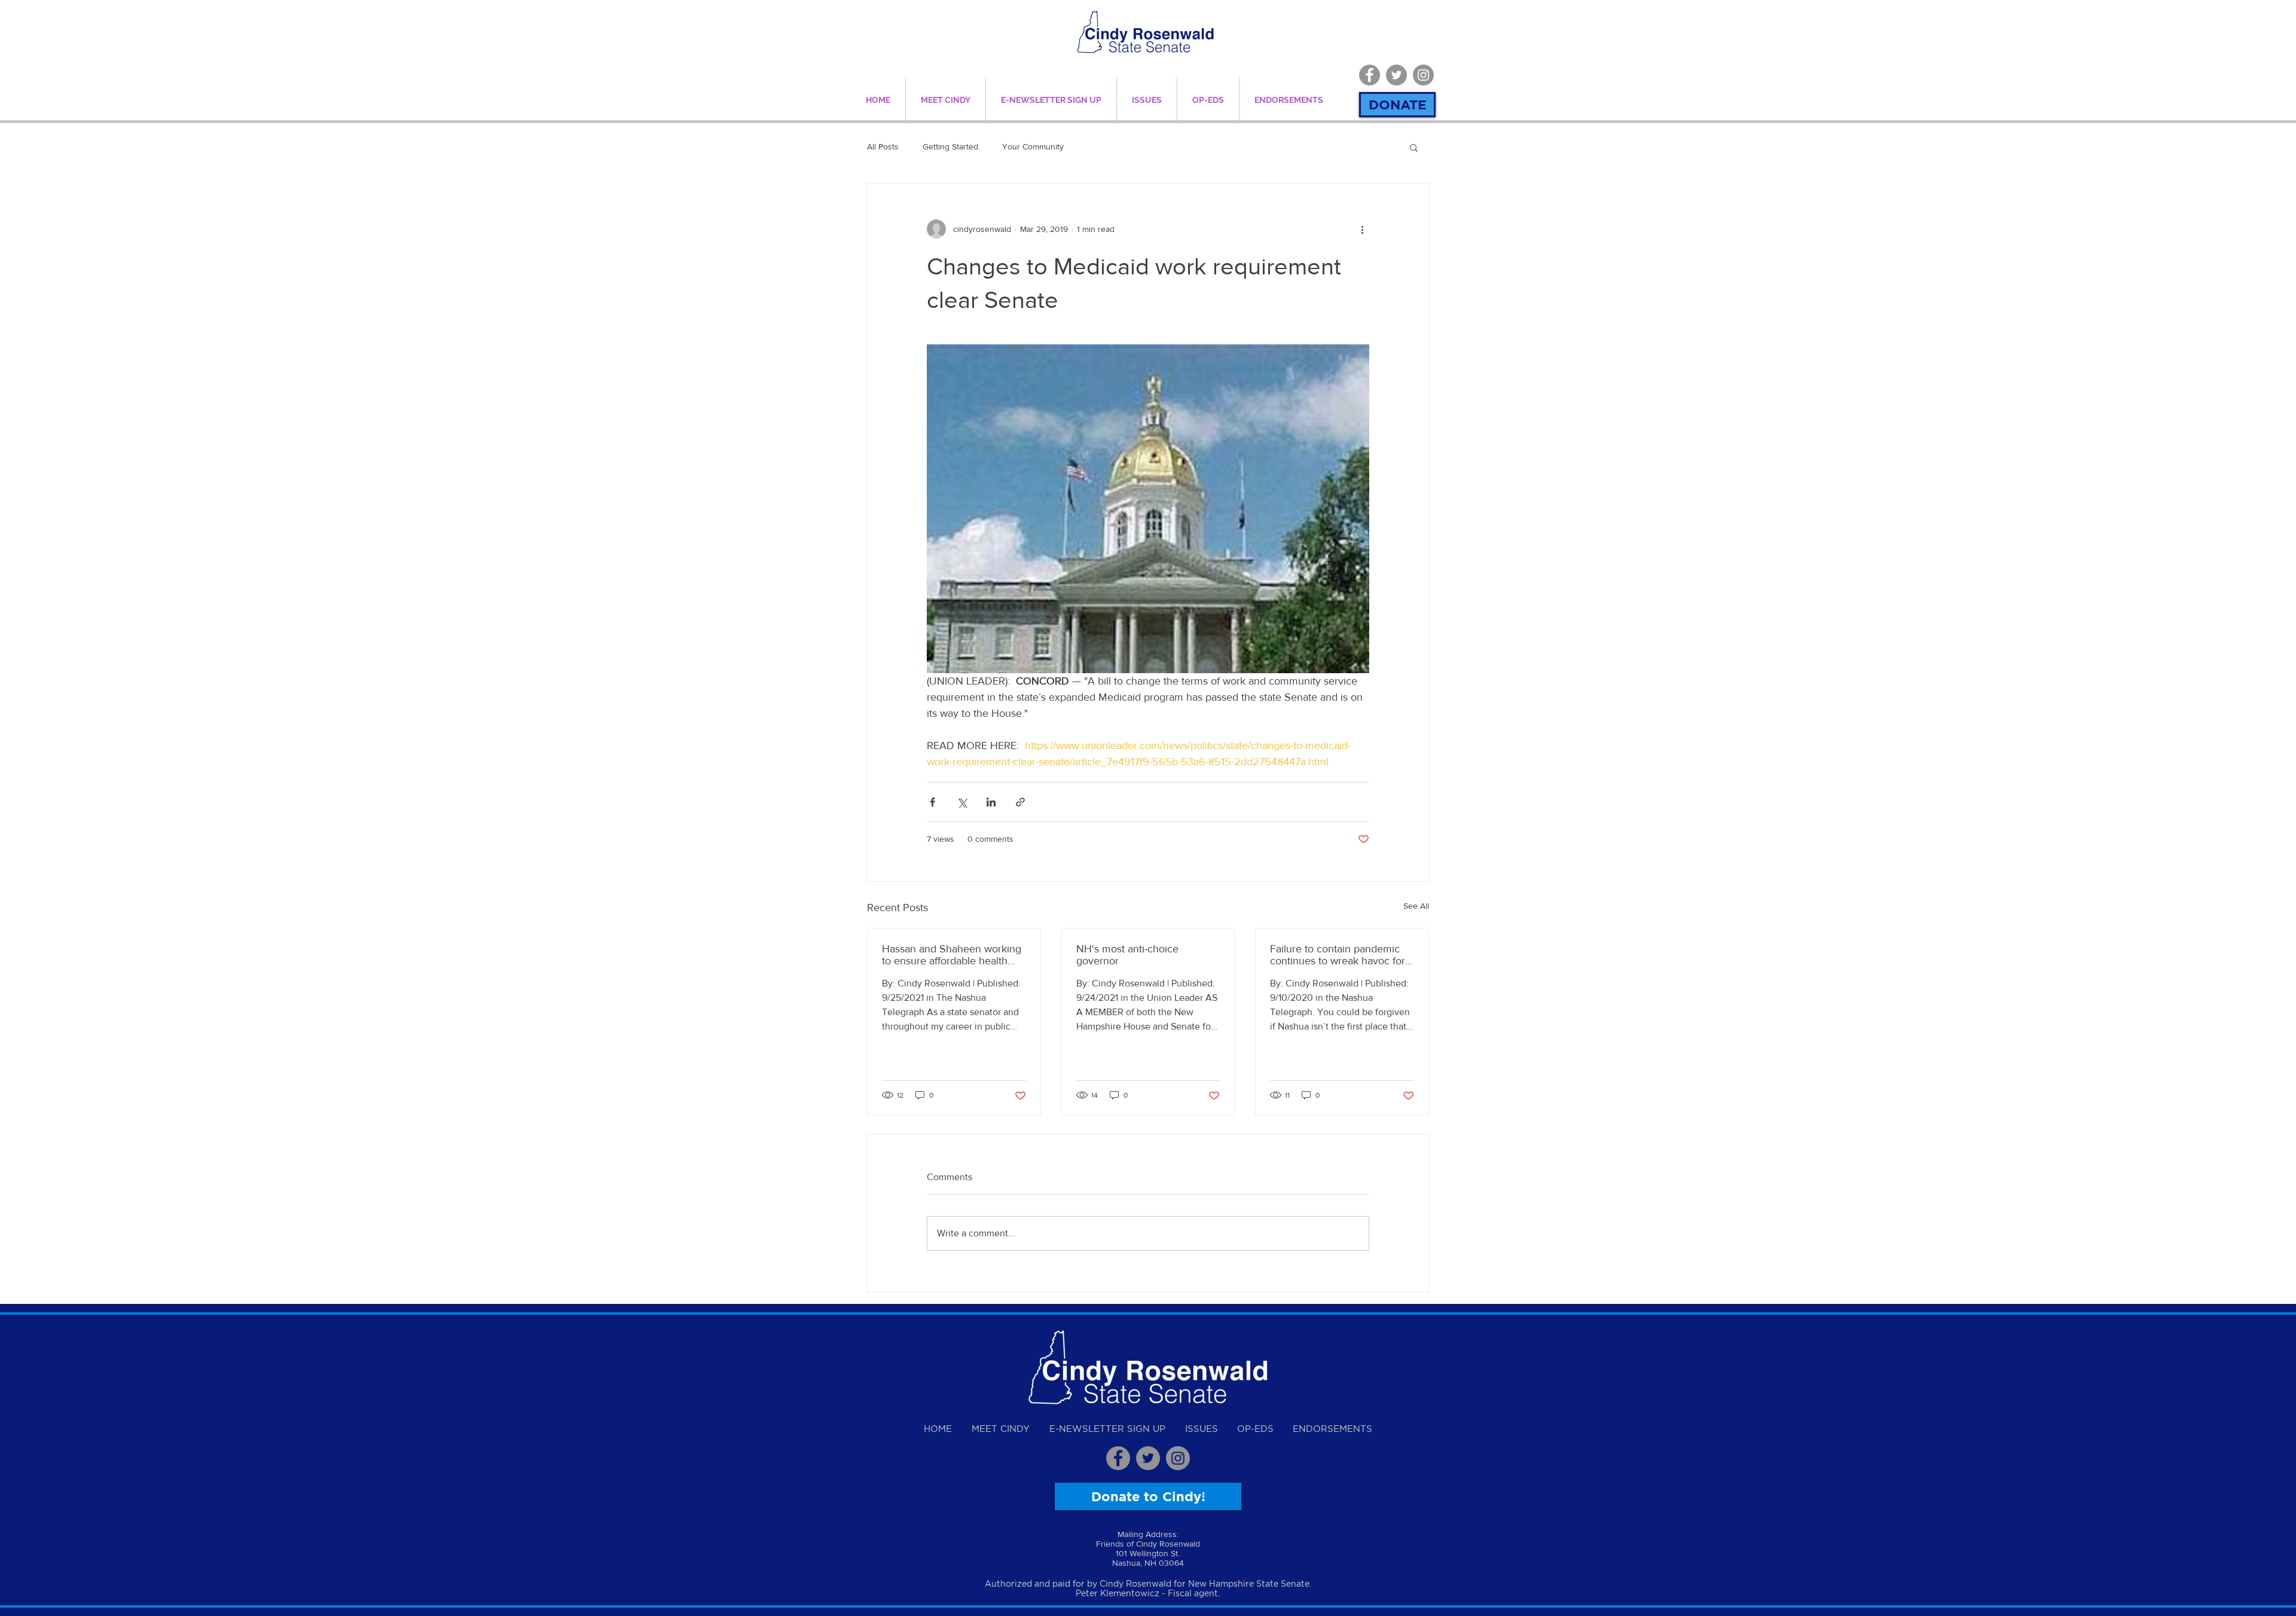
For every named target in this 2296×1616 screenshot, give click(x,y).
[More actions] (1362, 229)
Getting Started (950, 146)
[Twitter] (1396, 75)
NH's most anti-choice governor (1127, 955)
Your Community (1033, 146)
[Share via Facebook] (932, 802)
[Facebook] (1370, 75)
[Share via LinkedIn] (991, 802)
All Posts (883, 146)
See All (1416, 906)
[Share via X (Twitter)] (962, 802)
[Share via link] (1020, 802)
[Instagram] (1423, 75)
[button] (1414, 147)
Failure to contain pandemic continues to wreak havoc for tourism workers (1338, 955)
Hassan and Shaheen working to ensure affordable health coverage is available (952, 955)
